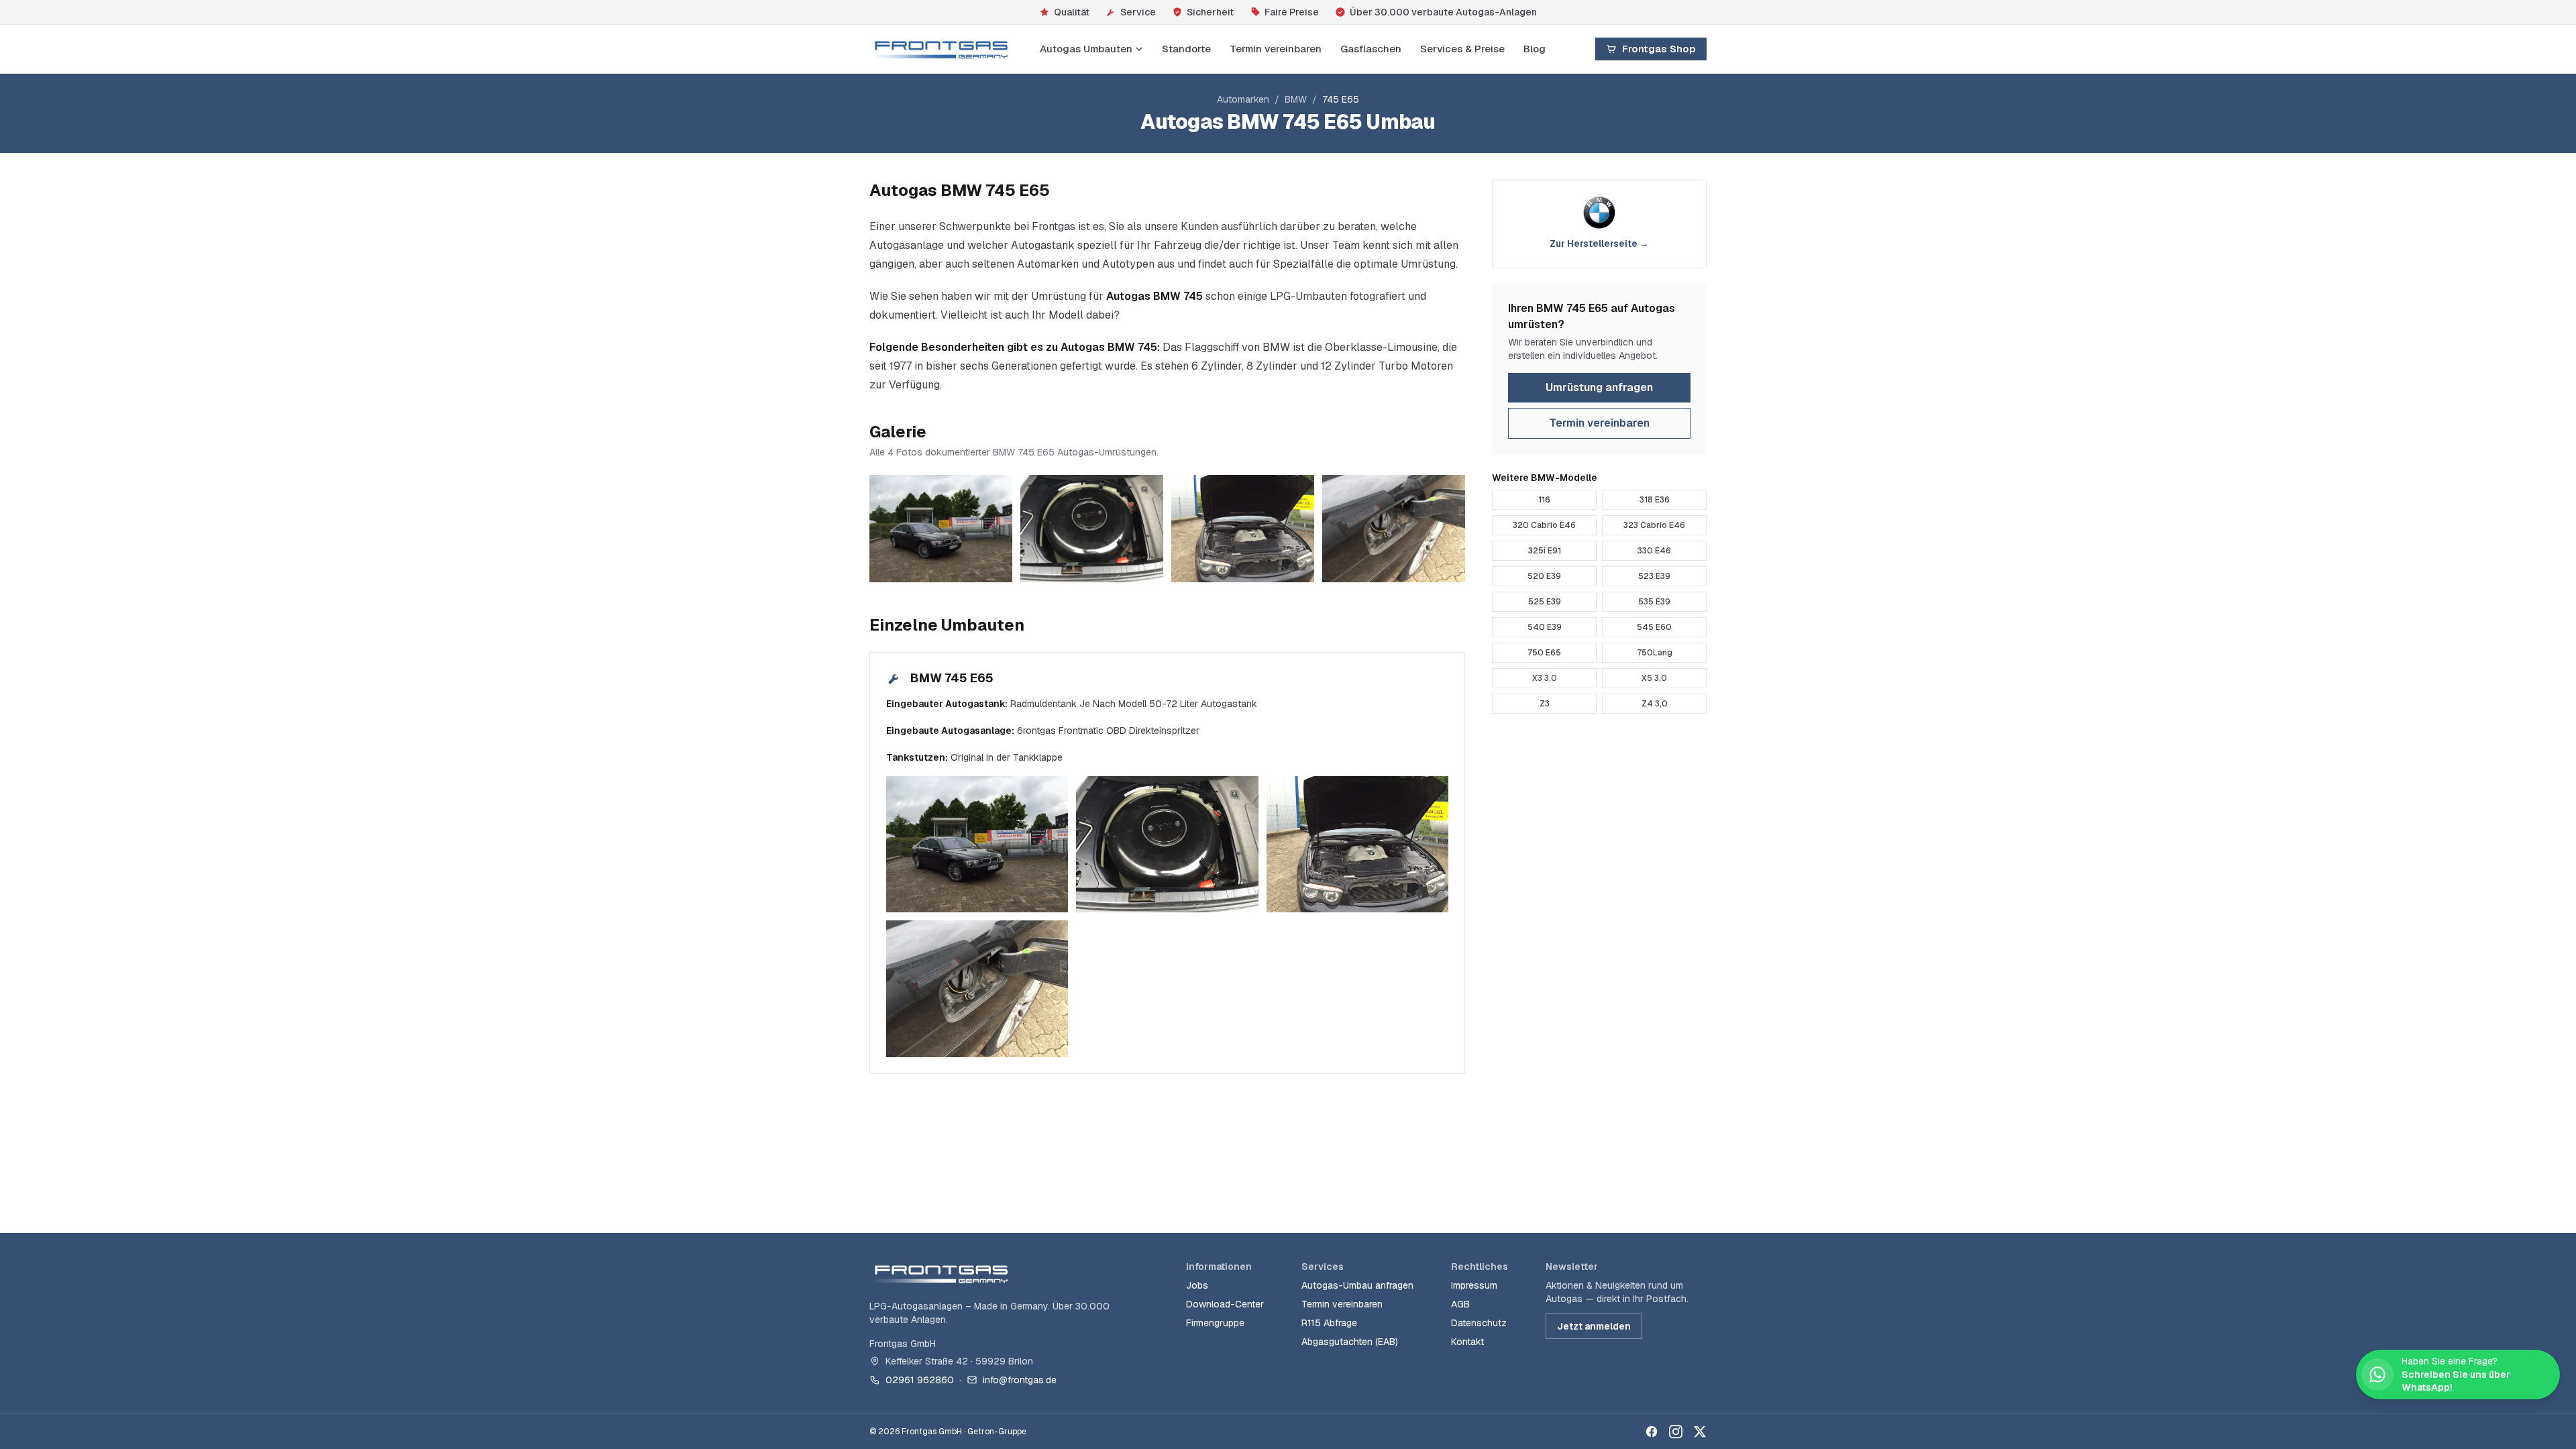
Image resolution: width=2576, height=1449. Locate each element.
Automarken (1243, 99)
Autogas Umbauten (1086, 49)
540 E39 (1545, 627)
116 (1544, 500)
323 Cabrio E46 (1654, 525)
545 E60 (1654, 627)
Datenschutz (1479, 1323)
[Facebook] (1652, 1432)
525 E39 (1545, 602)
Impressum (1474, 1285)
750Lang (1655, 653)
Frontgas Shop (1659, 49)
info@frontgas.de (1020, 1380)
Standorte (1186, 49)
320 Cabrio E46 (1544, 525)
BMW (1296, 99)
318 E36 (1655, 500)
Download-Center (1225, 1304)
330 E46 (1654, 551)
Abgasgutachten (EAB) (1350, 1342)
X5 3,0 (1654, 678)
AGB (1460, 1304)
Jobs (1197, 1285)
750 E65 (1544, 653)
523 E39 (1654, 576)
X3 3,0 (1545, 678)
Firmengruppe (1215, 1323)
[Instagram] (1676, 1432)
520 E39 (1544, 576)
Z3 (1545, 704)
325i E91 (1545, 551)
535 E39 (1654, 602)
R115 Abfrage (1329, 1323)
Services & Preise (1462, 49)
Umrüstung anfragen (1599, 387)
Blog (1535, 49)
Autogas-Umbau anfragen (1357, 1285)
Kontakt (1467, 1342)
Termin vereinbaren (1276, 49)
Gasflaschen (1371, 49)
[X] (1700, 1432)
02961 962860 (920, 1380)
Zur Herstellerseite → (1599, 244)
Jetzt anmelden (1594, 1326)
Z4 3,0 (1655, 704)
